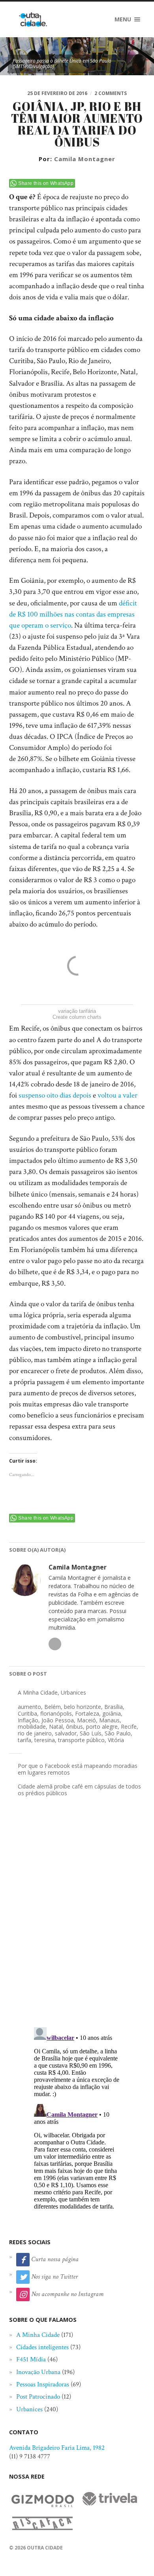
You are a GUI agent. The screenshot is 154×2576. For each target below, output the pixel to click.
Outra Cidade (45, 2548)
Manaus (109, 1720)
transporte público (81, 1740)
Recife (129, 1727)
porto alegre (102, 1727)
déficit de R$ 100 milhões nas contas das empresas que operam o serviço (73, 614)
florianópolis (56, 1713)
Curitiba (27, 1713)
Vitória (116, 1740)
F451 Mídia (31, 2359)
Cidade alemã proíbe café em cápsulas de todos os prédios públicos (79, 1790)
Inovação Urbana (38, 2372)
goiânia (112, 1713)
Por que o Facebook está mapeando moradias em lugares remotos (78, 1769)
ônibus (74, 1727)
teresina (45, 1740)
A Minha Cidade (38, 1692)
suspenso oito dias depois (55, 1095)
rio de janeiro (35, 1733)
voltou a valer (117, 1095)
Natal (56, 1727)
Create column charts (77, 1017)
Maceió (86, 1720)
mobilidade (32, 1727)
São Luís (91, 1733)
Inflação (28, 1720)
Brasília (114, 1707)
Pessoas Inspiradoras (43, 2384)
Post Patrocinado (38, 2397)
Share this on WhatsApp (46, 183)
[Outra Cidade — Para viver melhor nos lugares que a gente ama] (33, 19)
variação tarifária (77, 1011)
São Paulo (118, 1733)
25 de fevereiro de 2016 (57, 93)
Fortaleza (87, 1713)
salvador (66, 1733)
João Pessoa (58, 1720)
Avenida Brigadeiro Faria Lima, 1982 (57, 2448)
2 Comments (111, 93)
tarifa (24, 1740)
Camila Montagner (85, 159)
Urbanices (73, 1692)
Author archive (55, 1644)
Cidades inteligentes (42, 2347)
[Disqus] (77, 1919)
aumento (29, 1707)
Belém (53, 1707)
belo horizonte (83, 1707)
